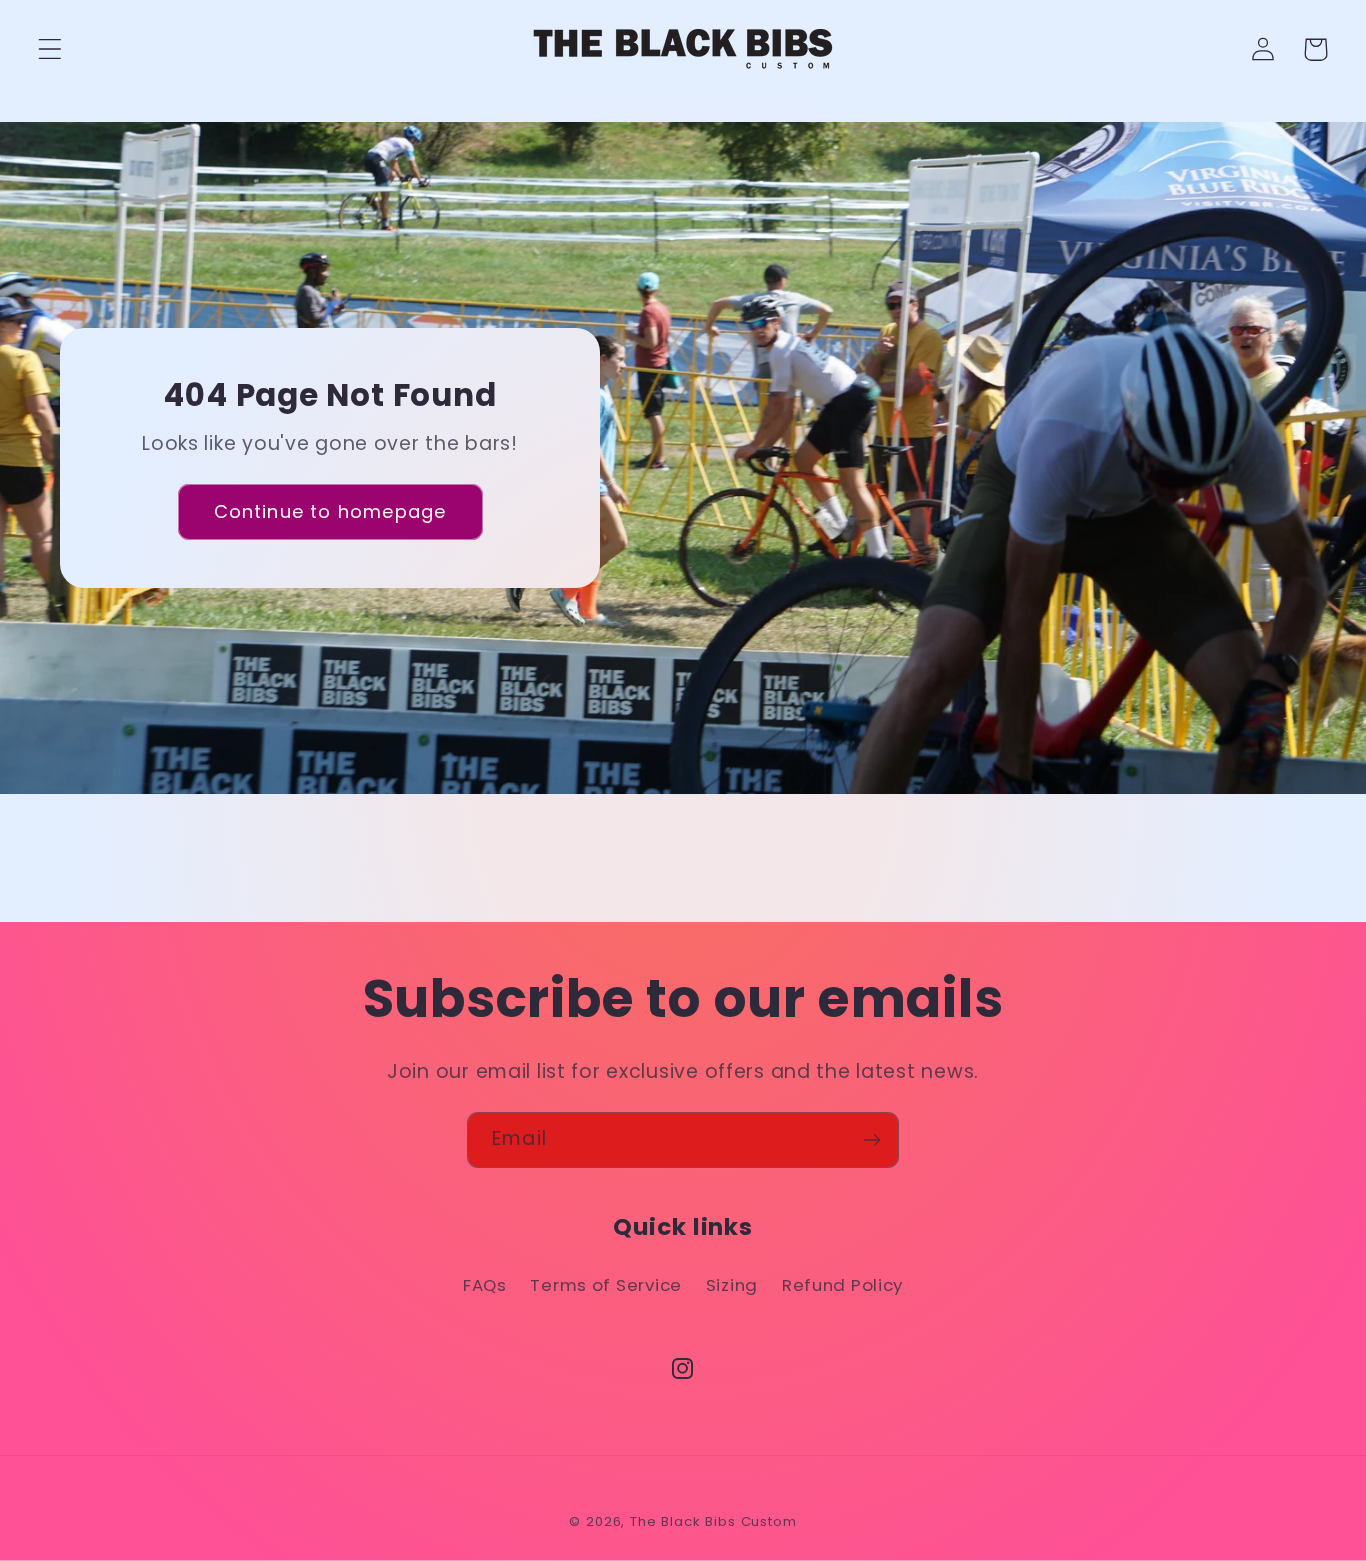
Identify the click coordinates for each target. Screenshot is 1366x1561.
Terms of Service (606, 1285)
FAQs (485, 1285)
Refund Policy (842, 1285)
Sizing (732, 1285)
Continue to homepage (330, 511)
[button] (50, 49)
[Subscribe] (871, 1140)
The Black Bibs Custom (713, 1521)
